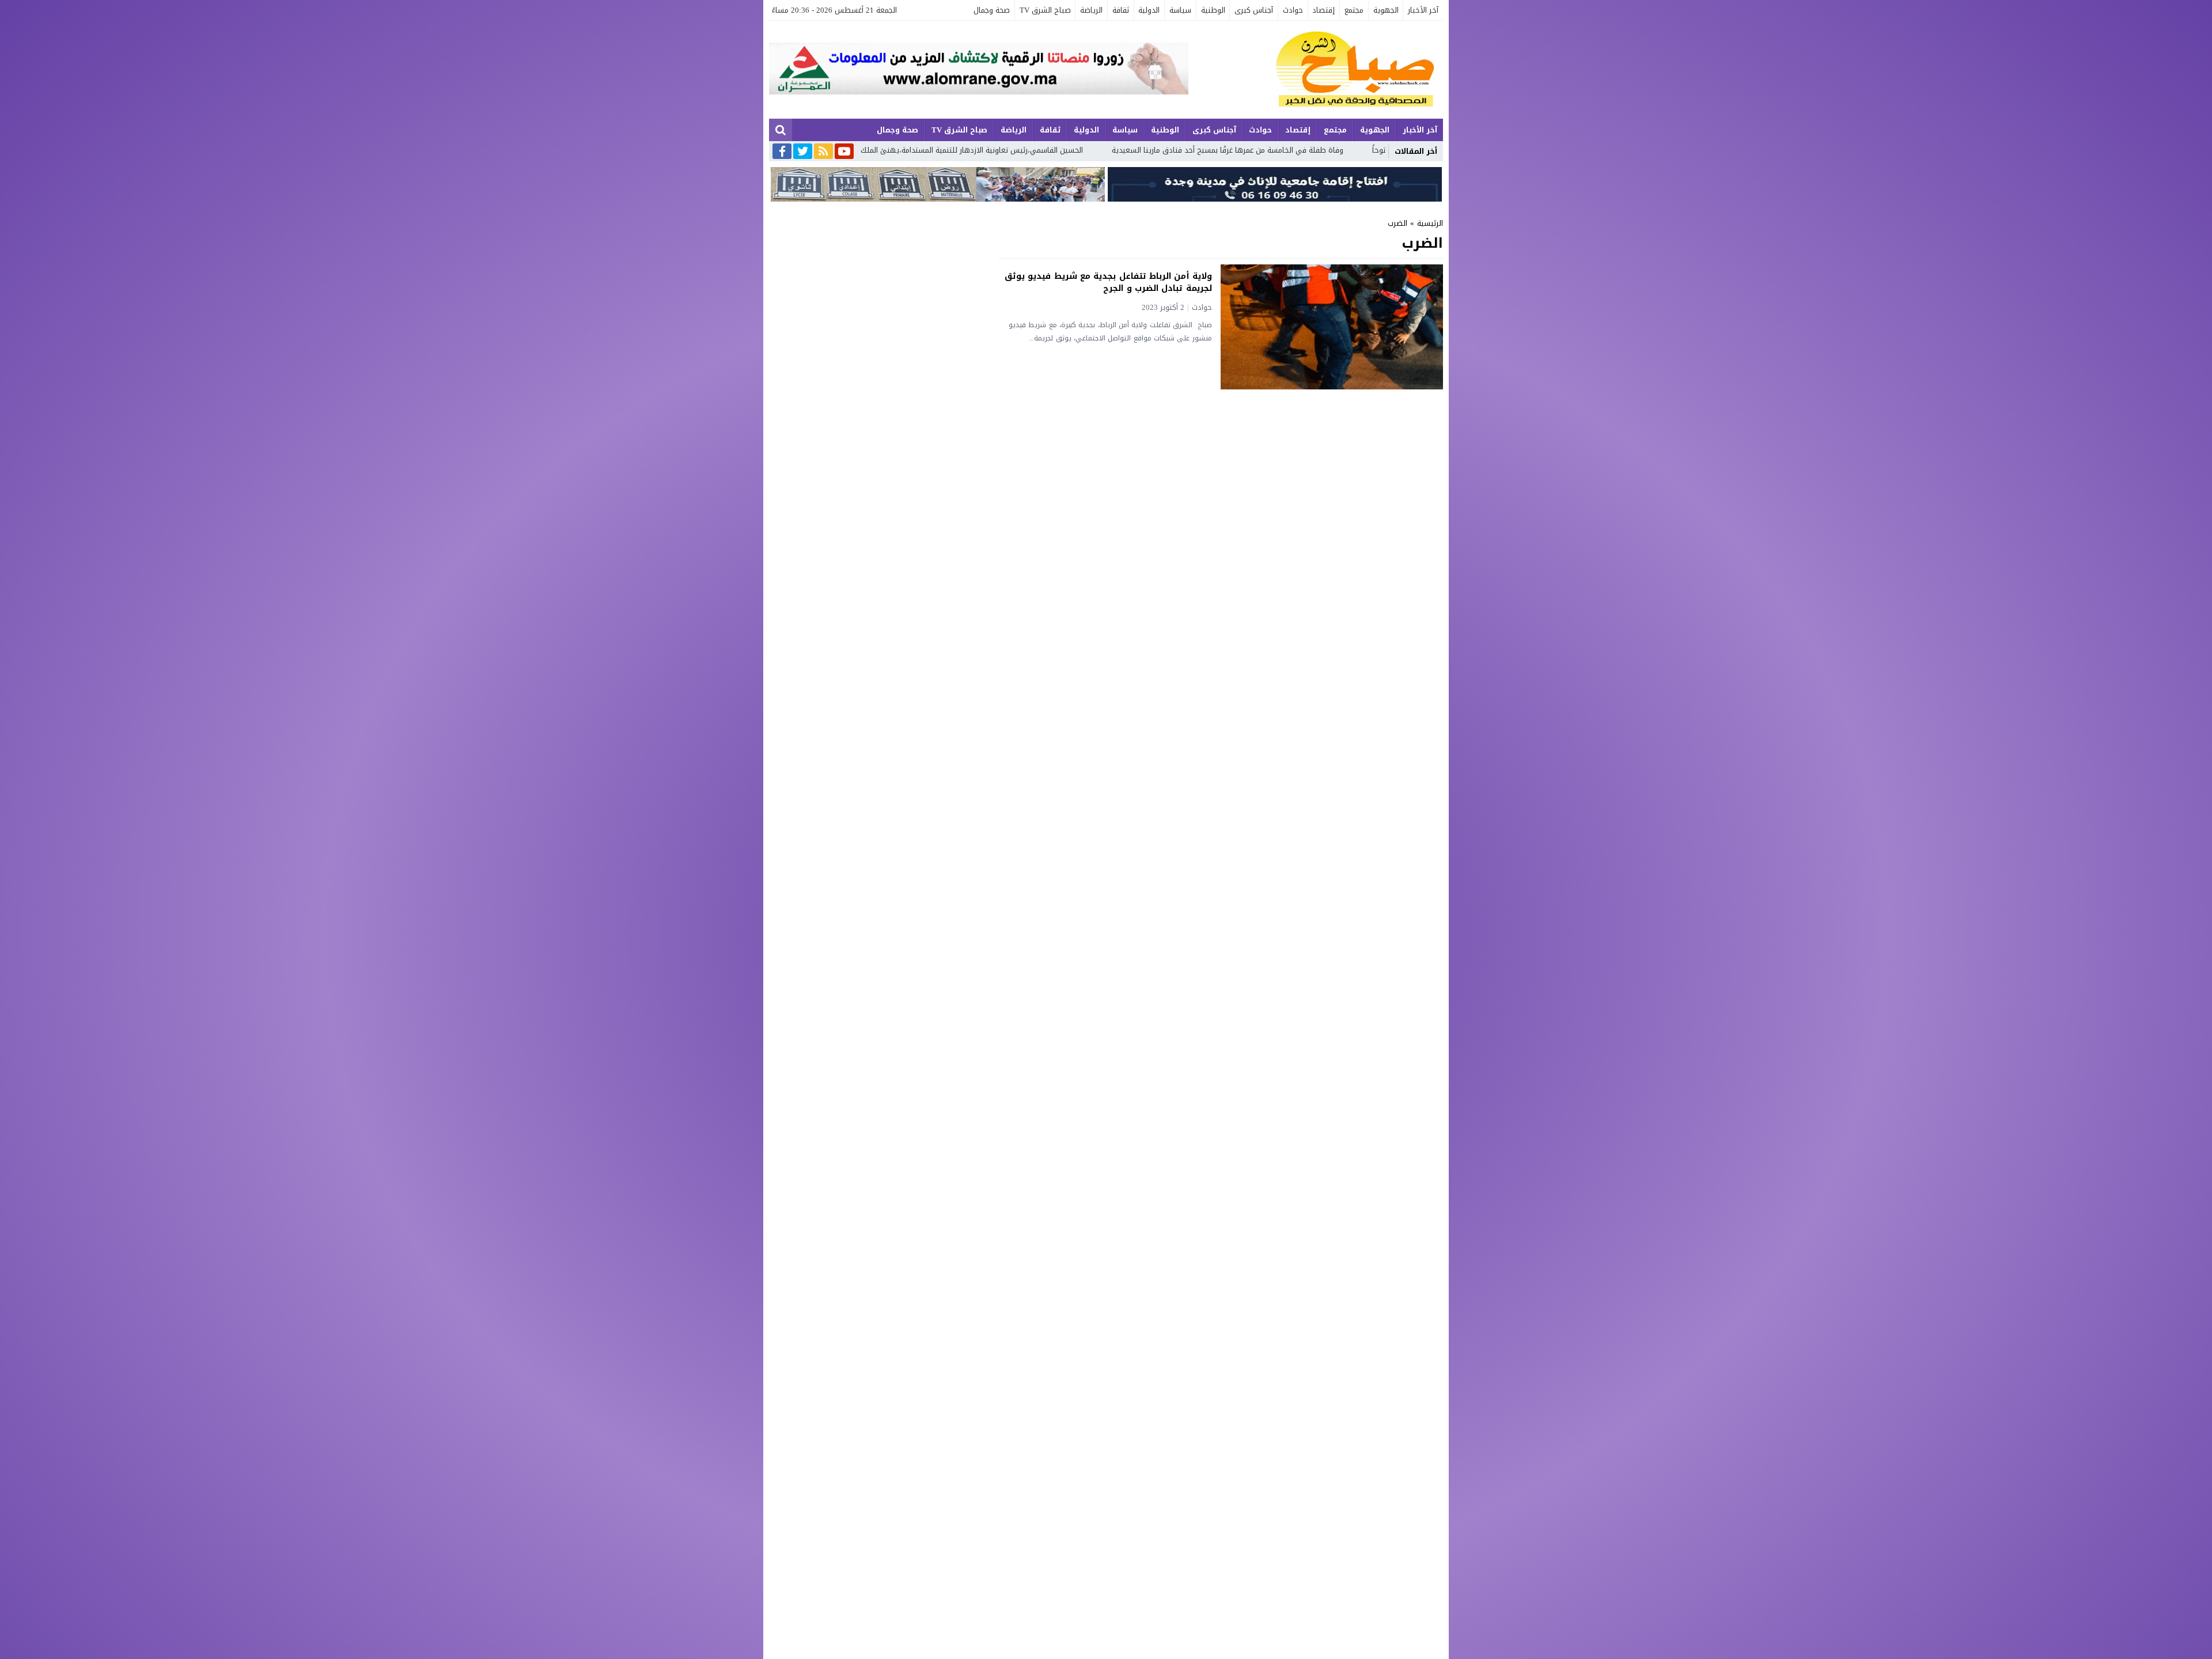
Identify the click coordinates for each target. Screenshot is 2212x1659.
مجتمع (1354, 10)
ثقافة (1121, 10)
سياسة (1180, 10)
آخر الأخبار (1423, 10)
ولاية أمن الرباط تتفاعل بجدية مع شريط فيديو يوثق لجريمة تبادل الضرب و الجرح (1108, 282)
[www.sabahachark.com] (1316, 70)
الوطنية (1213, 10)
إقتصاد (1323, 10)
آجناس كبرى (1254, 10)
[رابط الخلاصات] (823, 152)
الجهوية (1386, 10)
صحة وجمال (992, 10)
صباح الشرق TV (1045, 10)
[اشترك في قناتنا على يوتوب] (844, 152)
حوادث (1293, 10)
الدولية (1149, 10)
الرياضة (1091, 10)
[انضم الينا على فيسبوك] (782, 152)
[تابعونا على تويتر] (803, 152)
